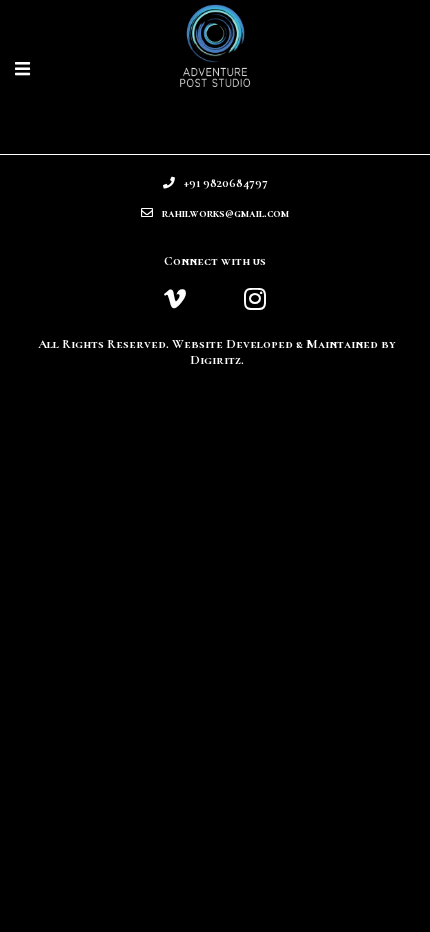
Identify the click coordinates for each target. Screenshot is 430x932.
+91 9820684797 (221, 183)
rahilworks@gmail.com (221, 213)
